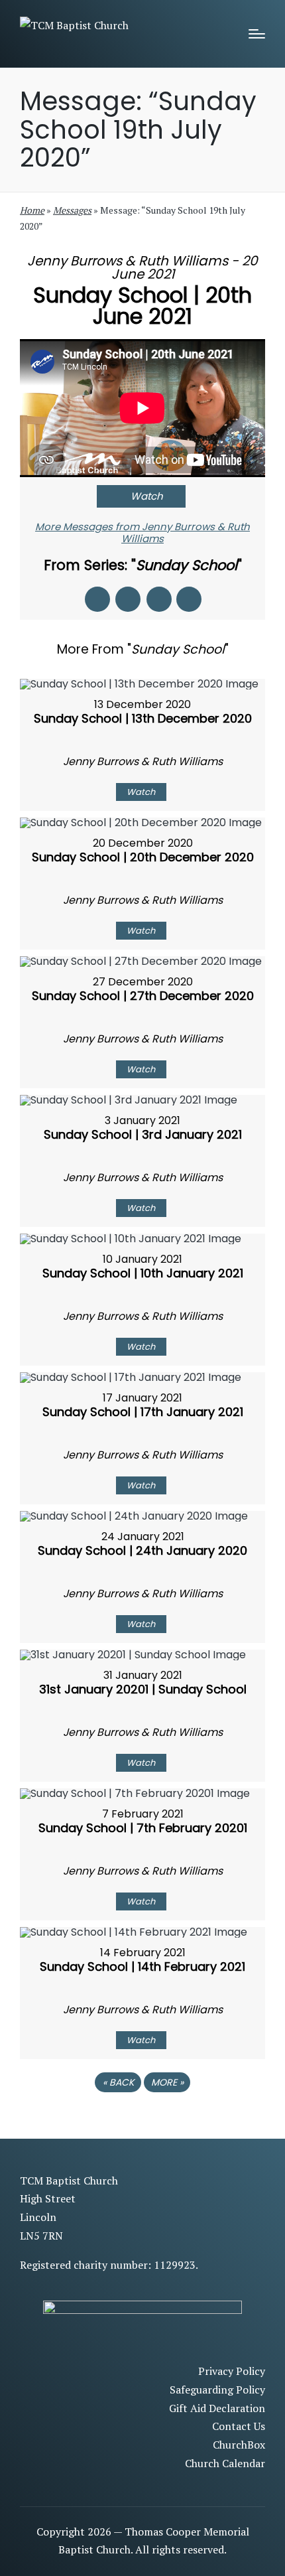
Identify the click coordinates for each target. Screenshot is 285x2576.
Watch (147, 496)
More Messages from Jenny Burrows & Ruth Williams (142, 533)
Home (32, 210)
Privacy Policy (232, 2371)
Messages (72, 210)
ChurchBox (239, 2445)
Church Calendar (225, 2463)
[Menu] (257, 34)
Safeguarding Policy (217, 2390)
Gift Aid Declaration (217, 2408)
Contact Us (239, 2426)
